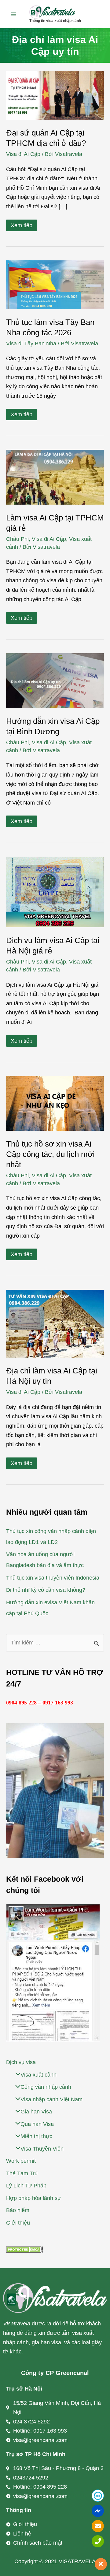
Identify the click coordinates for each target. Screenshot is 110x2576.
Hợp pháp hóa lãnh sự (34, 2198)
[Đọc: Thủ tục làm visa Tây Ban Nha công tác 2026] (55, 284)
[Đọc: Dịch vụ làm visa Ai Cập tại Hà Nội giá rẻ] (55, 892)
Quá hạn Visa (37, 2124)
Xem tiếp (21, 225)
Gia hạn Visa (36, 2112)
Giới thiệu (18, 2223)
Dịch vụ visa (21, 2062)
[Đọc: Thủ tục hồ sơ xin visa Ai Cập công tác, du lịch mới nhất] (55, 1103)
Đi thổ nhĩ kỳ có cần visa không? (46, 1590)
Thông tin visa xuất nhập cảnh (55, 21)
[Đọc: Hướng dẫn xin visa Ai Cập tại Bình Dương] (55, 680)
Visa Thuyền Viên (42, 2149)
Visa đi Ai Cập (23, 154)
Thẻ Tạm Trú (22, 2173)
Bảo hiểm (18, 2210)
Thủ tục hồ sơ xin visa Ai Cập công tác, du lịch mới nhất (50, 1154)
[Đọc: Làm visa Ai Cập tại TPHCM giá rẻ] (55, 477)
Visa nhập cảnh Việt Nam (51, 2099)
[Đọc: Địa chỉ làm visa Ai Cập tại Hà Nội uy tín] (55, 1323)
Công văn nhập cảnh (46, 2087)
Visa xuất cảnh (38, 2075)
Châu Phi (17, 539)
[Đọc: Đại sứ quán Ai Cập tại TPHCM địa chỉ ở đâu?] (55, 95)
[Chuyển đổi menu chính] (13, 14)
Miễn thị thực (36, 2136)
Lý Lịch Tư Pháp (26, 2186)
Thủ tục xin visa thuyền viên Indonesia (53, 1578)
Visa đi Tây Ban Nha (31, 344)
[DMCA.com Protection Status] (24, 2249)
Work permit (21, 2161)
